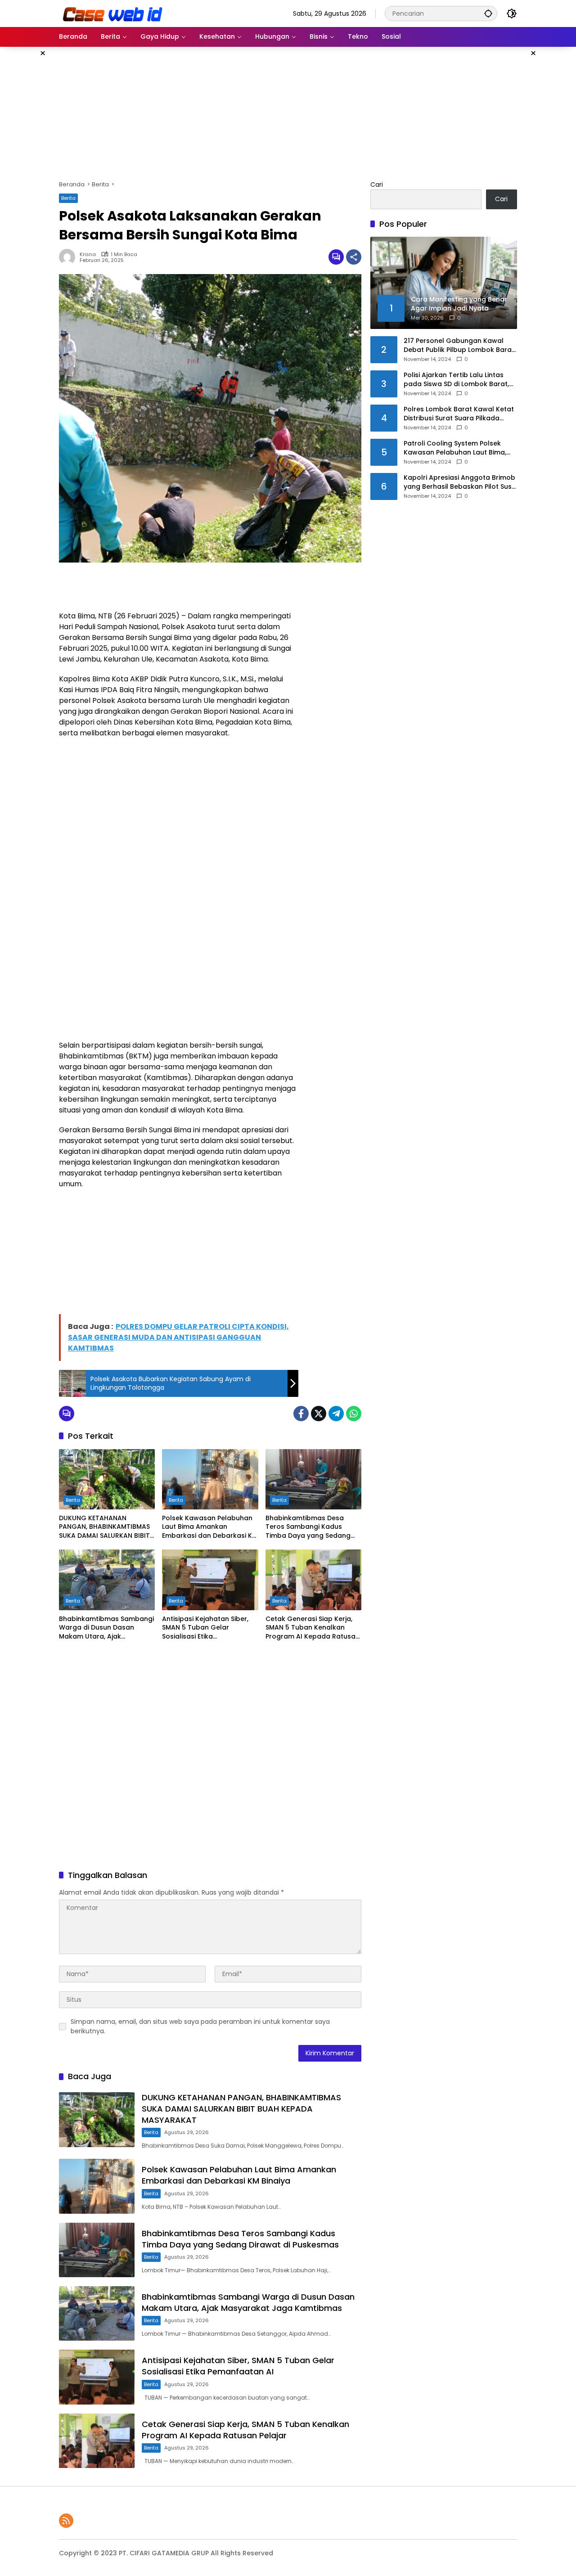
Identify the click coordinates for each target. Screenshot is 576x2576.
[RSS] (66, 2521)
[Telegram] (336, 1414)
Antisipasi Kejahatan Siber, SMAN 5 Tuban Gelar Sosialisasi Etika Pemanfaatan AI (205, 1628)
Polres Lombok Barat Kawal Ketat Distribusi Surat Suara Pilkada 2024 (459, 414)
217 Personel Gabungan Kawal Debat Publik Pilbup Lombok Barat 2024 (459, 345)
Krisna (88, 254)
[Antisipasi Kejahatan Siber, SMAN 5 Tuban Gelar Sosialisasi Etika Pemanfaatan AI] (210, 1580)
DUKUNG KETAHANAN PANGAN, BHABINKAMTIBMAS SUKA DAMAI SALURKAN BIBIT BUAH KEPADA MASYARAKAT (104, 1527)
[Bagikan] (354, 257)
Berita (68, 198)
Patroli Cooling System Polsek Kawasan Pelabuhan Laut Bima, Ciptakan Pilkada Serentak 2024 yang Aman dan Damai (456, 448)
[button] (488, 13)
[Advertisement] (288, 112)
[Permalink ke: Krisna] (69, 257)
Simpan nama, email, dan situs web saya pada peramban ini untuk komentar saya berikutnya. (200, 2026)
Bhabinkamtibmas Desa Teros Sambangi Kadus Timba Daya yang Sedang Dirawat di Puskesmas (308, 1527)
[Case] (113, 13)
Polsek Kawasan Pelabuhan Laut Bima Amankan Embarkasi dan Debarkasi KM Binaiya (210, 1527)
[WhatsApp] (354, 1414)
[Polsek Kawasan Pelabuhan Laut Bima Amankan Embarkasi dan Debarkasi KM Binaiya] (210, 1479)
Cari (377, 185)
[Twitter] (319, 1414)
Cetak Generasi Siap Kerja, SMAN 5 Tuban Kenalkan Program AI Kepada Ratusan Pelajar (313, 1628)
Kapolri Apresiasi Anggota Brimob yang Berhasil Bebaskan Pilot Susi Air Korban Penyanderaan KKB (459, 482)
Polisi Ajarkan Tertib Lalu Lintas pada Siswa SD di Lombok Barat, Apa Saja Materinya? (456, 380)
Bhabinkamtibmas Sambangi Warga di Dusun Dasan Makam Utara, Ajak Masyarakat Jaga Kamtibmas (106, 1628)
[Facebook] (301, 1414)
